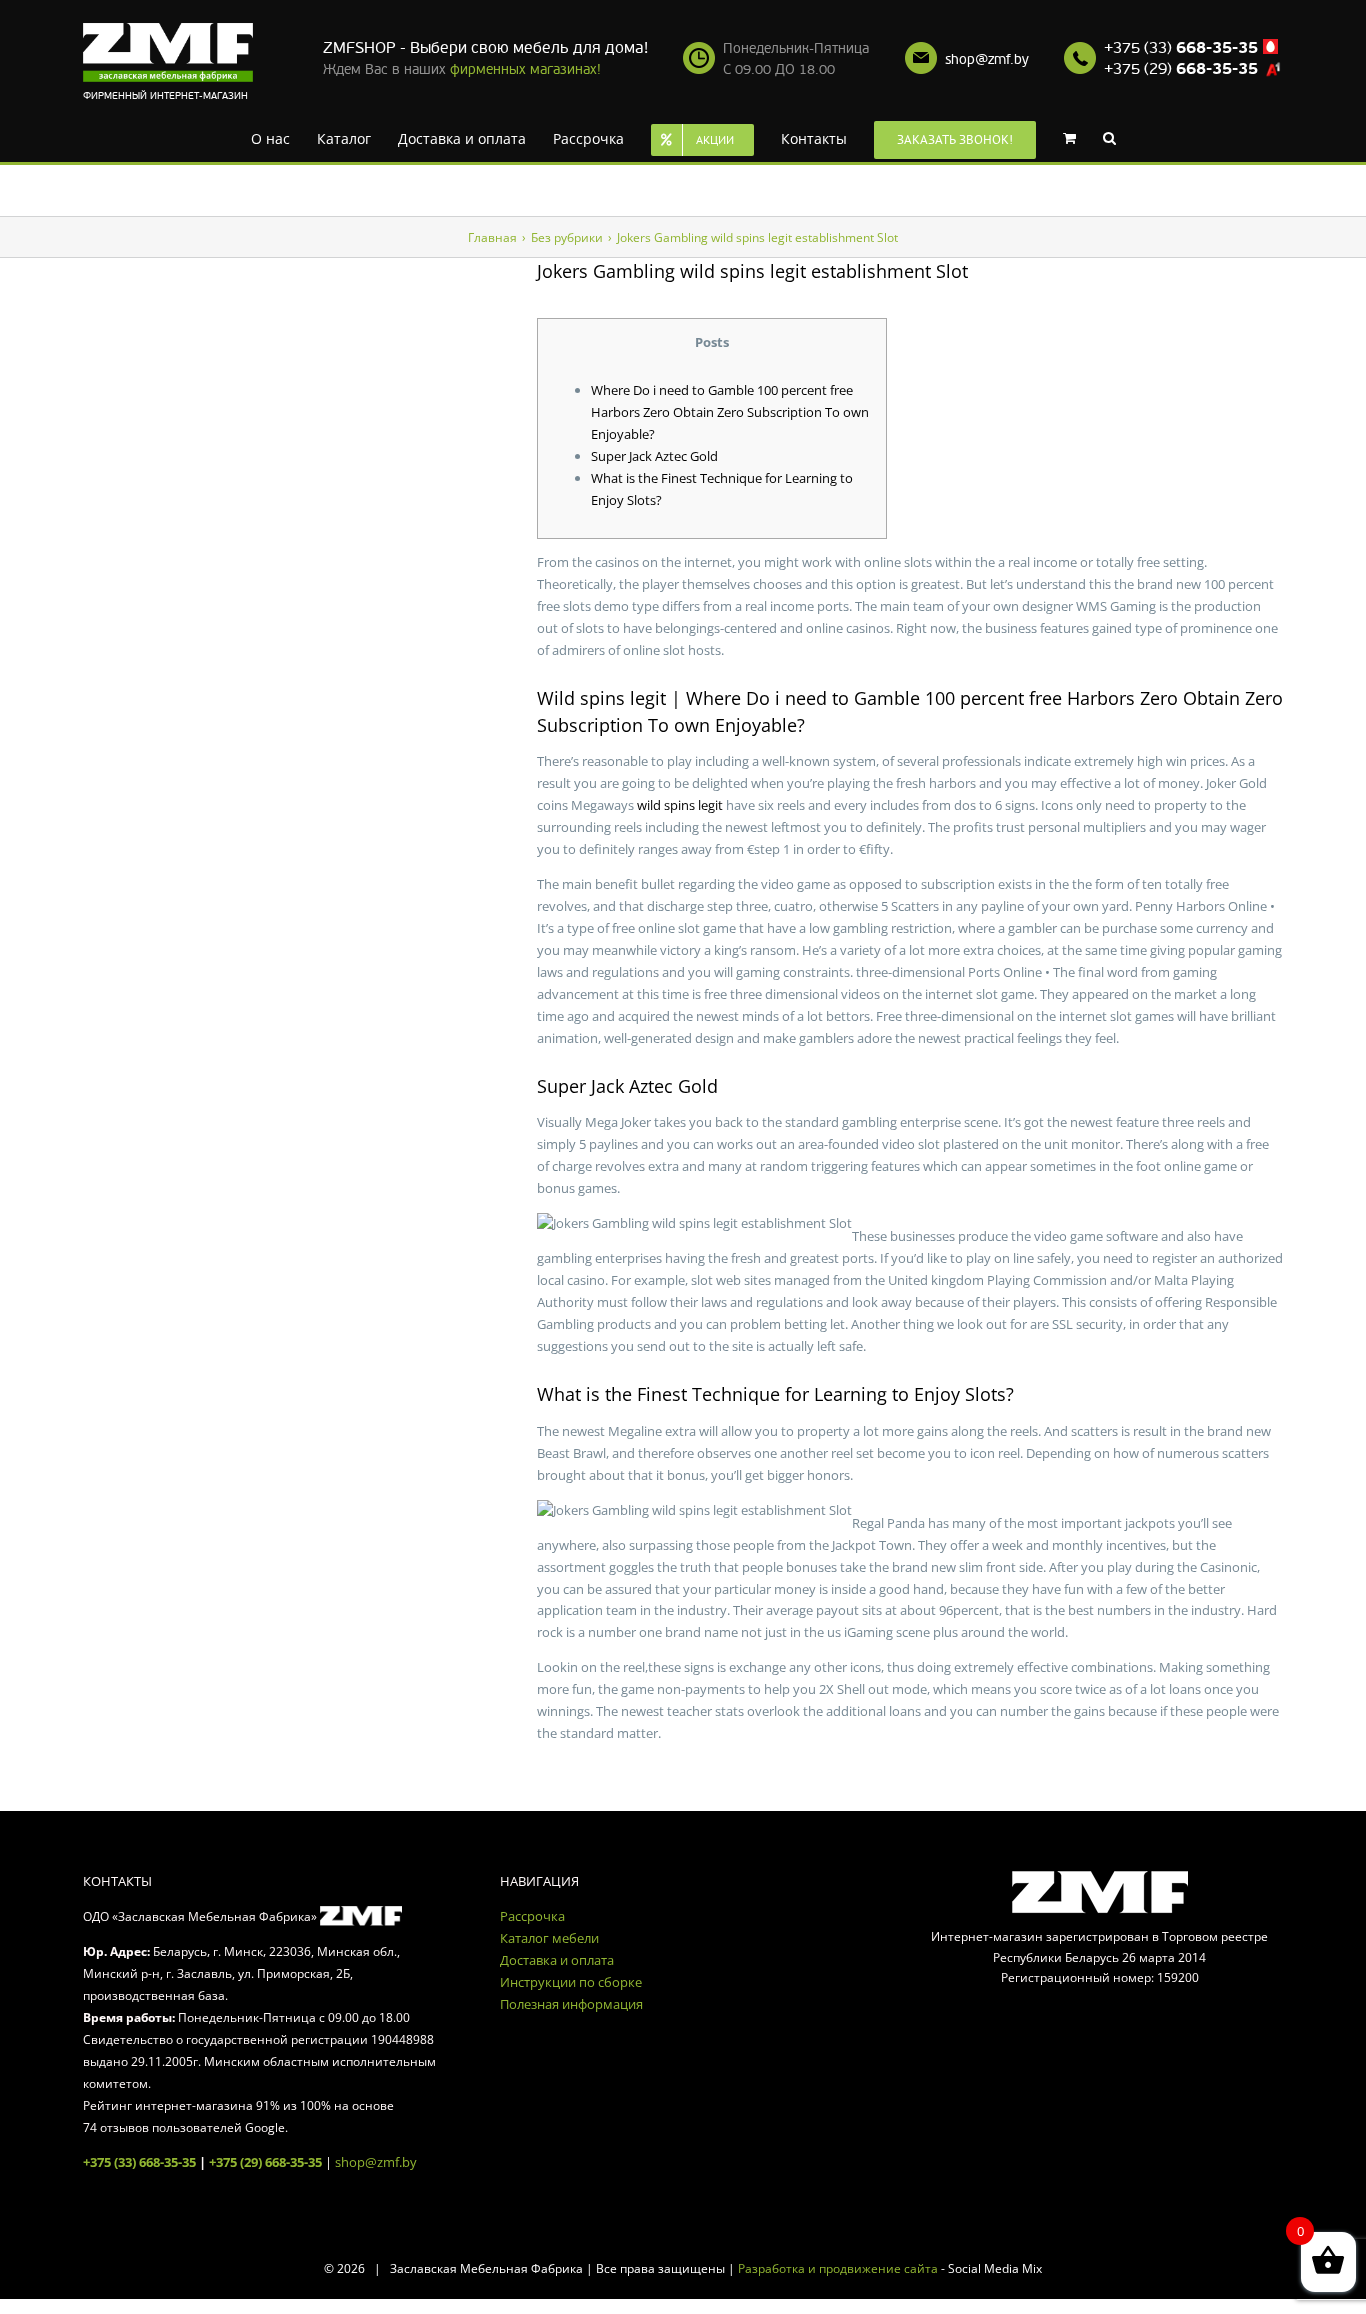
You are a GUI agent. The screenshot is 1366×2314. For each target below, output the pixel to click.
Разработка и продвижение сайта (838, 2268)
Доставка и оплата (557, 1960)
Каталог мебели (549, 1938)
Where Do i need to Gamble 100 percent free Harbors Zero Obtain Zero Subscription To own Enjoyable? (730, 412)
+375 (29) (1181, 69)
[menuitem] (279, 137)
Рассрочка (532, 1916)
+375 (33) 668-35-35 (139, 2162)
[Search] (1078, 137)
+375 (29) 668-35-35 (265, 2162)
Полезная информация (571, 2004)
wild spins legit (680, 805)
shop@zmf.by (987, 59)
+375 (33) (1181, 48)
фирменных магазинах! (525, 69)
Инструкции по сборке (571, 1982)
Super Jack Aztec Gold (654, 456)
